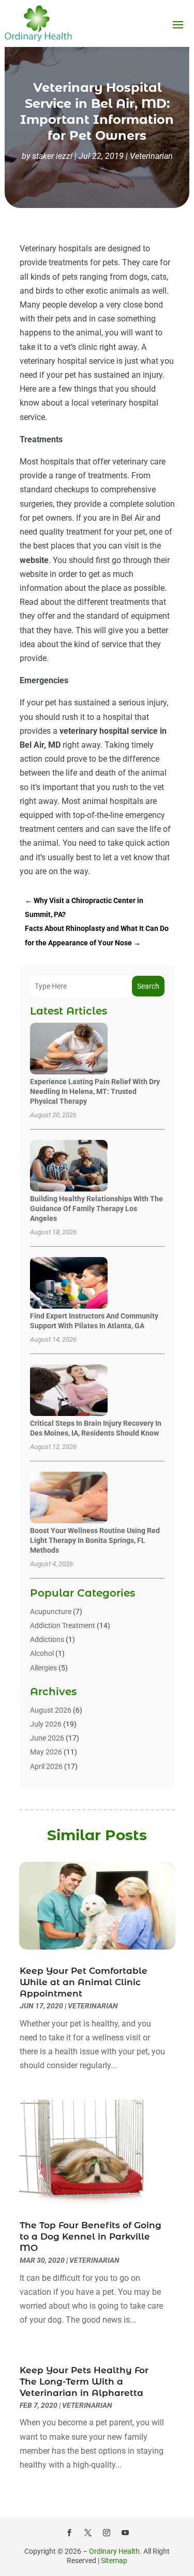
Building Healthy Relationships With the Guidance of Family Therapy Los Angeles (96, 1209)
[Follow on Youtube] (125, 2533)
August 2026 (51, 1710)
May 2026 (46, 1752)
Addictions (47, 1639)
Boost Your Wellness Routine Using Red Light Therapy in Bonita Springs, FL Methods (95, 1540)
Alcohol (42, 1653)
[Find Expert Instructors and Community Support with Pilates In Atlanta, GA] (69, 1284)
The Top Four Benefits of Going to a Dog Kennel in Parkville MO (91, 2236)
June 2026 (47, 1738)
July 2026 (46, 1724)
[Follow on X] (88, 2533)
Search (148, 986)
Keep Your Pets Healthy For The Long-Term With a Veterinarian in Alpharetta (84, 2381)
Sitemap (114, 2561)
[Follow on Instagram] (107, 2533)
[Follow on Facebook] (69, 2533)
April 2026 (46, 1766)
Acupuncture (51, 1612)
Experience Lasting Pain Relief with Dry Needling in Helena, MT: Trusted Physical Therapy (95, 1091)
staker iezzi (52, 156)
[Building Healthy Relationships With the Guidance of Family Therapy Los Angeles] (69, 1166)
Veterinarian (151, 156)
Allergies (43, 1668)
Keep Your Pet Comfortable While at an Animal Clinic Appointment (84, 1982)
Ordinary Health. (115, 2551)
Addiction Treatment (63, 1625)
